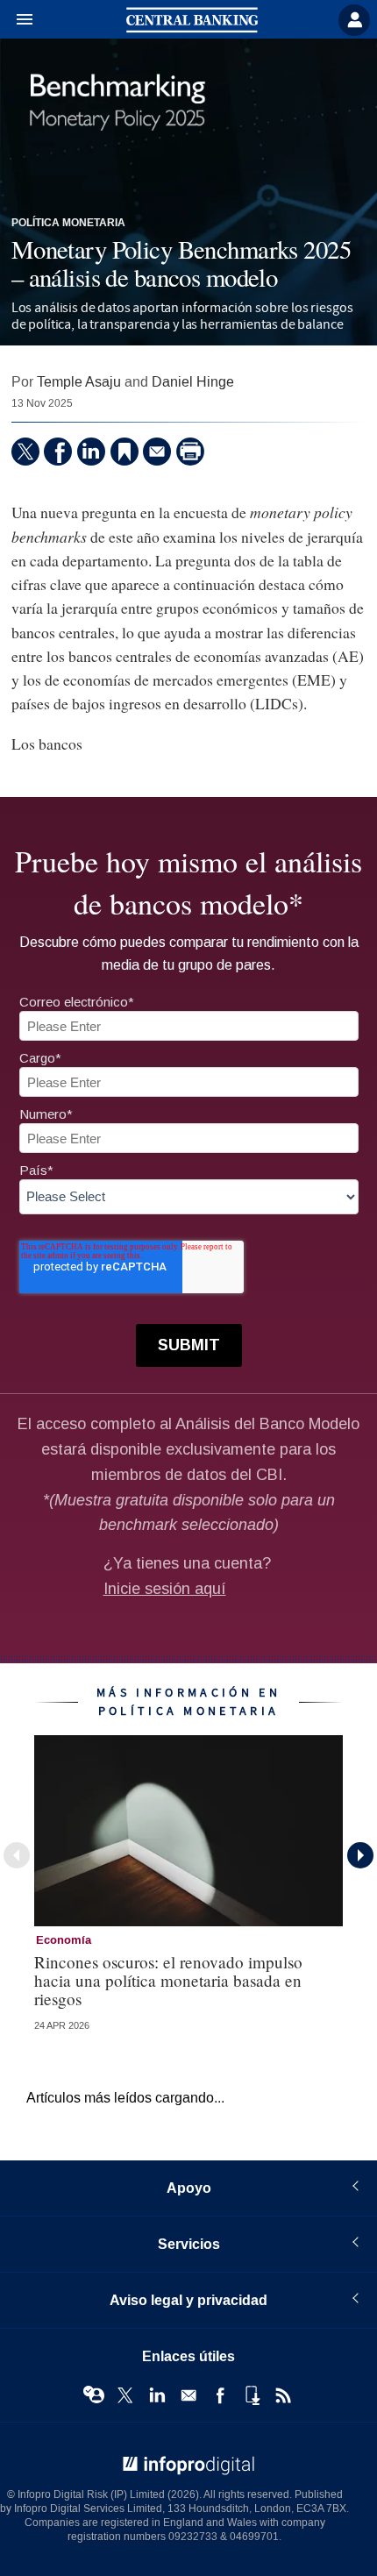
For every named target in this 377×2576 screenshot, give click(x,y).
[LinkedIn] (91, 452)
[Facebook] (58, 452)
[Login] (354, 20)
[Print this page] (190, 452)
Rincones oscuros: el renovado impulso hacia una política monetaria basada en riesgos (168, 1980)
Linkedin (157, 2395)
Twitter (125, 2395)
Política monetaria (68, 224)
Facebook (220, 2395)
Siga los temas (94, 2395)
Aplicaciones (252, 2395)
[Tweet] (25, 452)
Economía (64, 1940)
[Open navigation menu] (17, 20)
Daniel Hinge (193, 382)
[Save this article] (124, 452)
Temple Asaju (79, 382)
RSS (283, 2395)
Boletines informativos (188, 2395)
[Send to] (157, 452)
